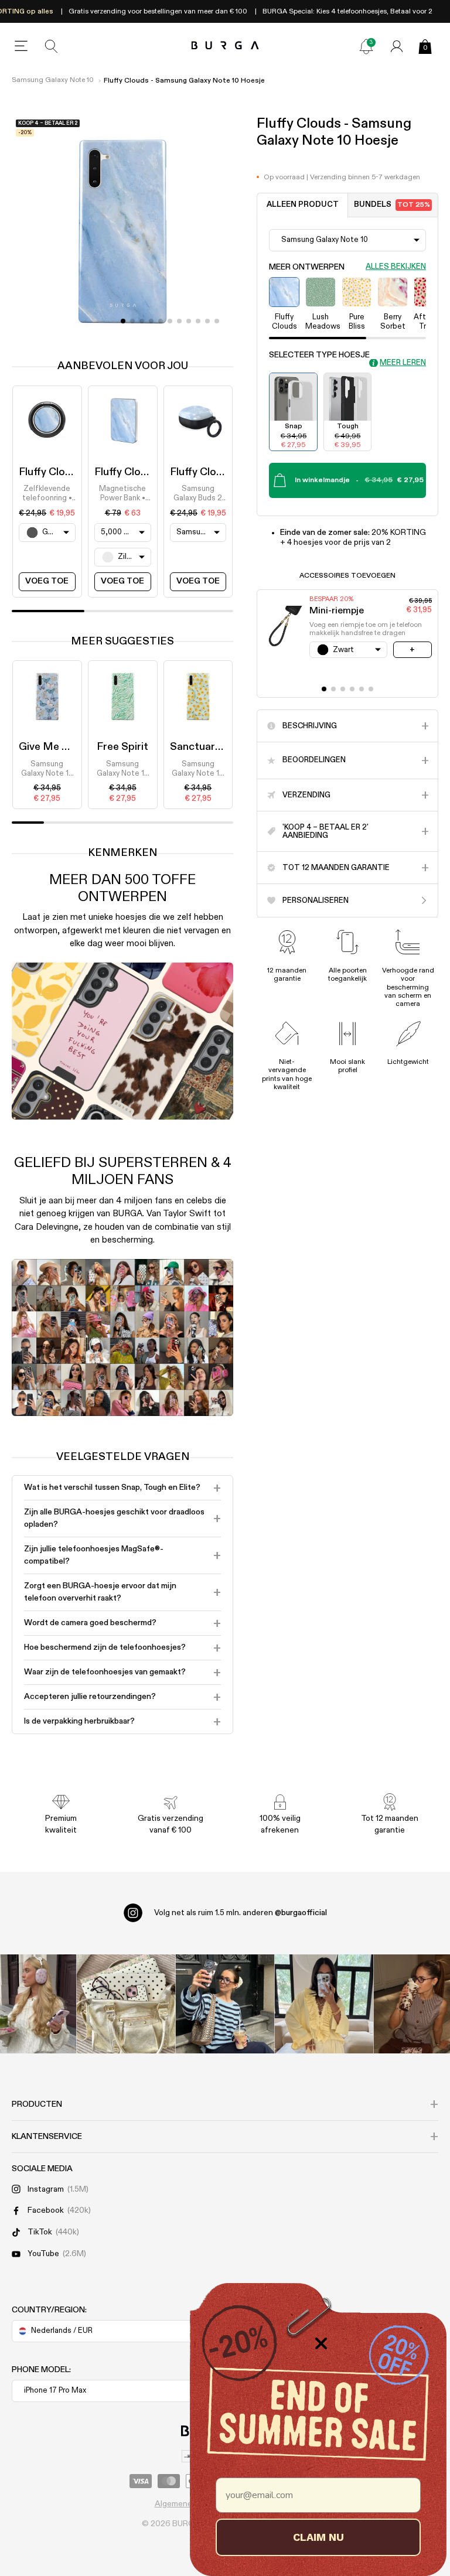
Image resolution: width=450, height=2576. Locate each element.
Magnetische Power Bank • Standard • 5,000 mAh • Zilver (122, 494)
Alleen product (303, 205)
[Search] (52, 46)
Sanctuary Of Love (216, 747)
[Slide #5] (170, 321)
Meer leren (403, 363)
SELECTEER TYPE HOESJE (319, 355)
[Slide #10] (217, 321)
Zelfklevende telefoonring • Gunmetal (47, 494)
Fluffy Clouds (51, 472)
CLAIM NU (318, 2537)
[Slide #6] (179, 321)
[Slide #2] (142, 321)
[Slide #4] (161, 321)
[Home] (225, 46)
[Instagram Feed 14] (126, 2004)
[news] (366, 46)
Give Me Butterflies (67, 747)
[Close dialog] (321, 2343)
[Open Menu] (21, 46)
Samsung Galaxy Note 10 (53, 80)
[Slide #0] (123, 321)
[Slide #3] (151, 321)
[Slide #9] (207, 321)
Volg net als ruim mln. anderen (241, 1913)
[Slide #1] (132, 321)
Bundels (392, 205)
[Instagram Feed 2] (324, 2004)
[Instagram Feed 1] (225, 2004)
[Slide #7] (189, 321)
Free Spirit (122, 747)
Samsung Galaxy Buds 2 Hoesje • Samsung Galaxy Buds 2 (198, 494)
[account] (397, 46)
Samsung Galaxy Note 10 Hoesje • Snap (47, 770)
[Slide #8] (198, 321)
